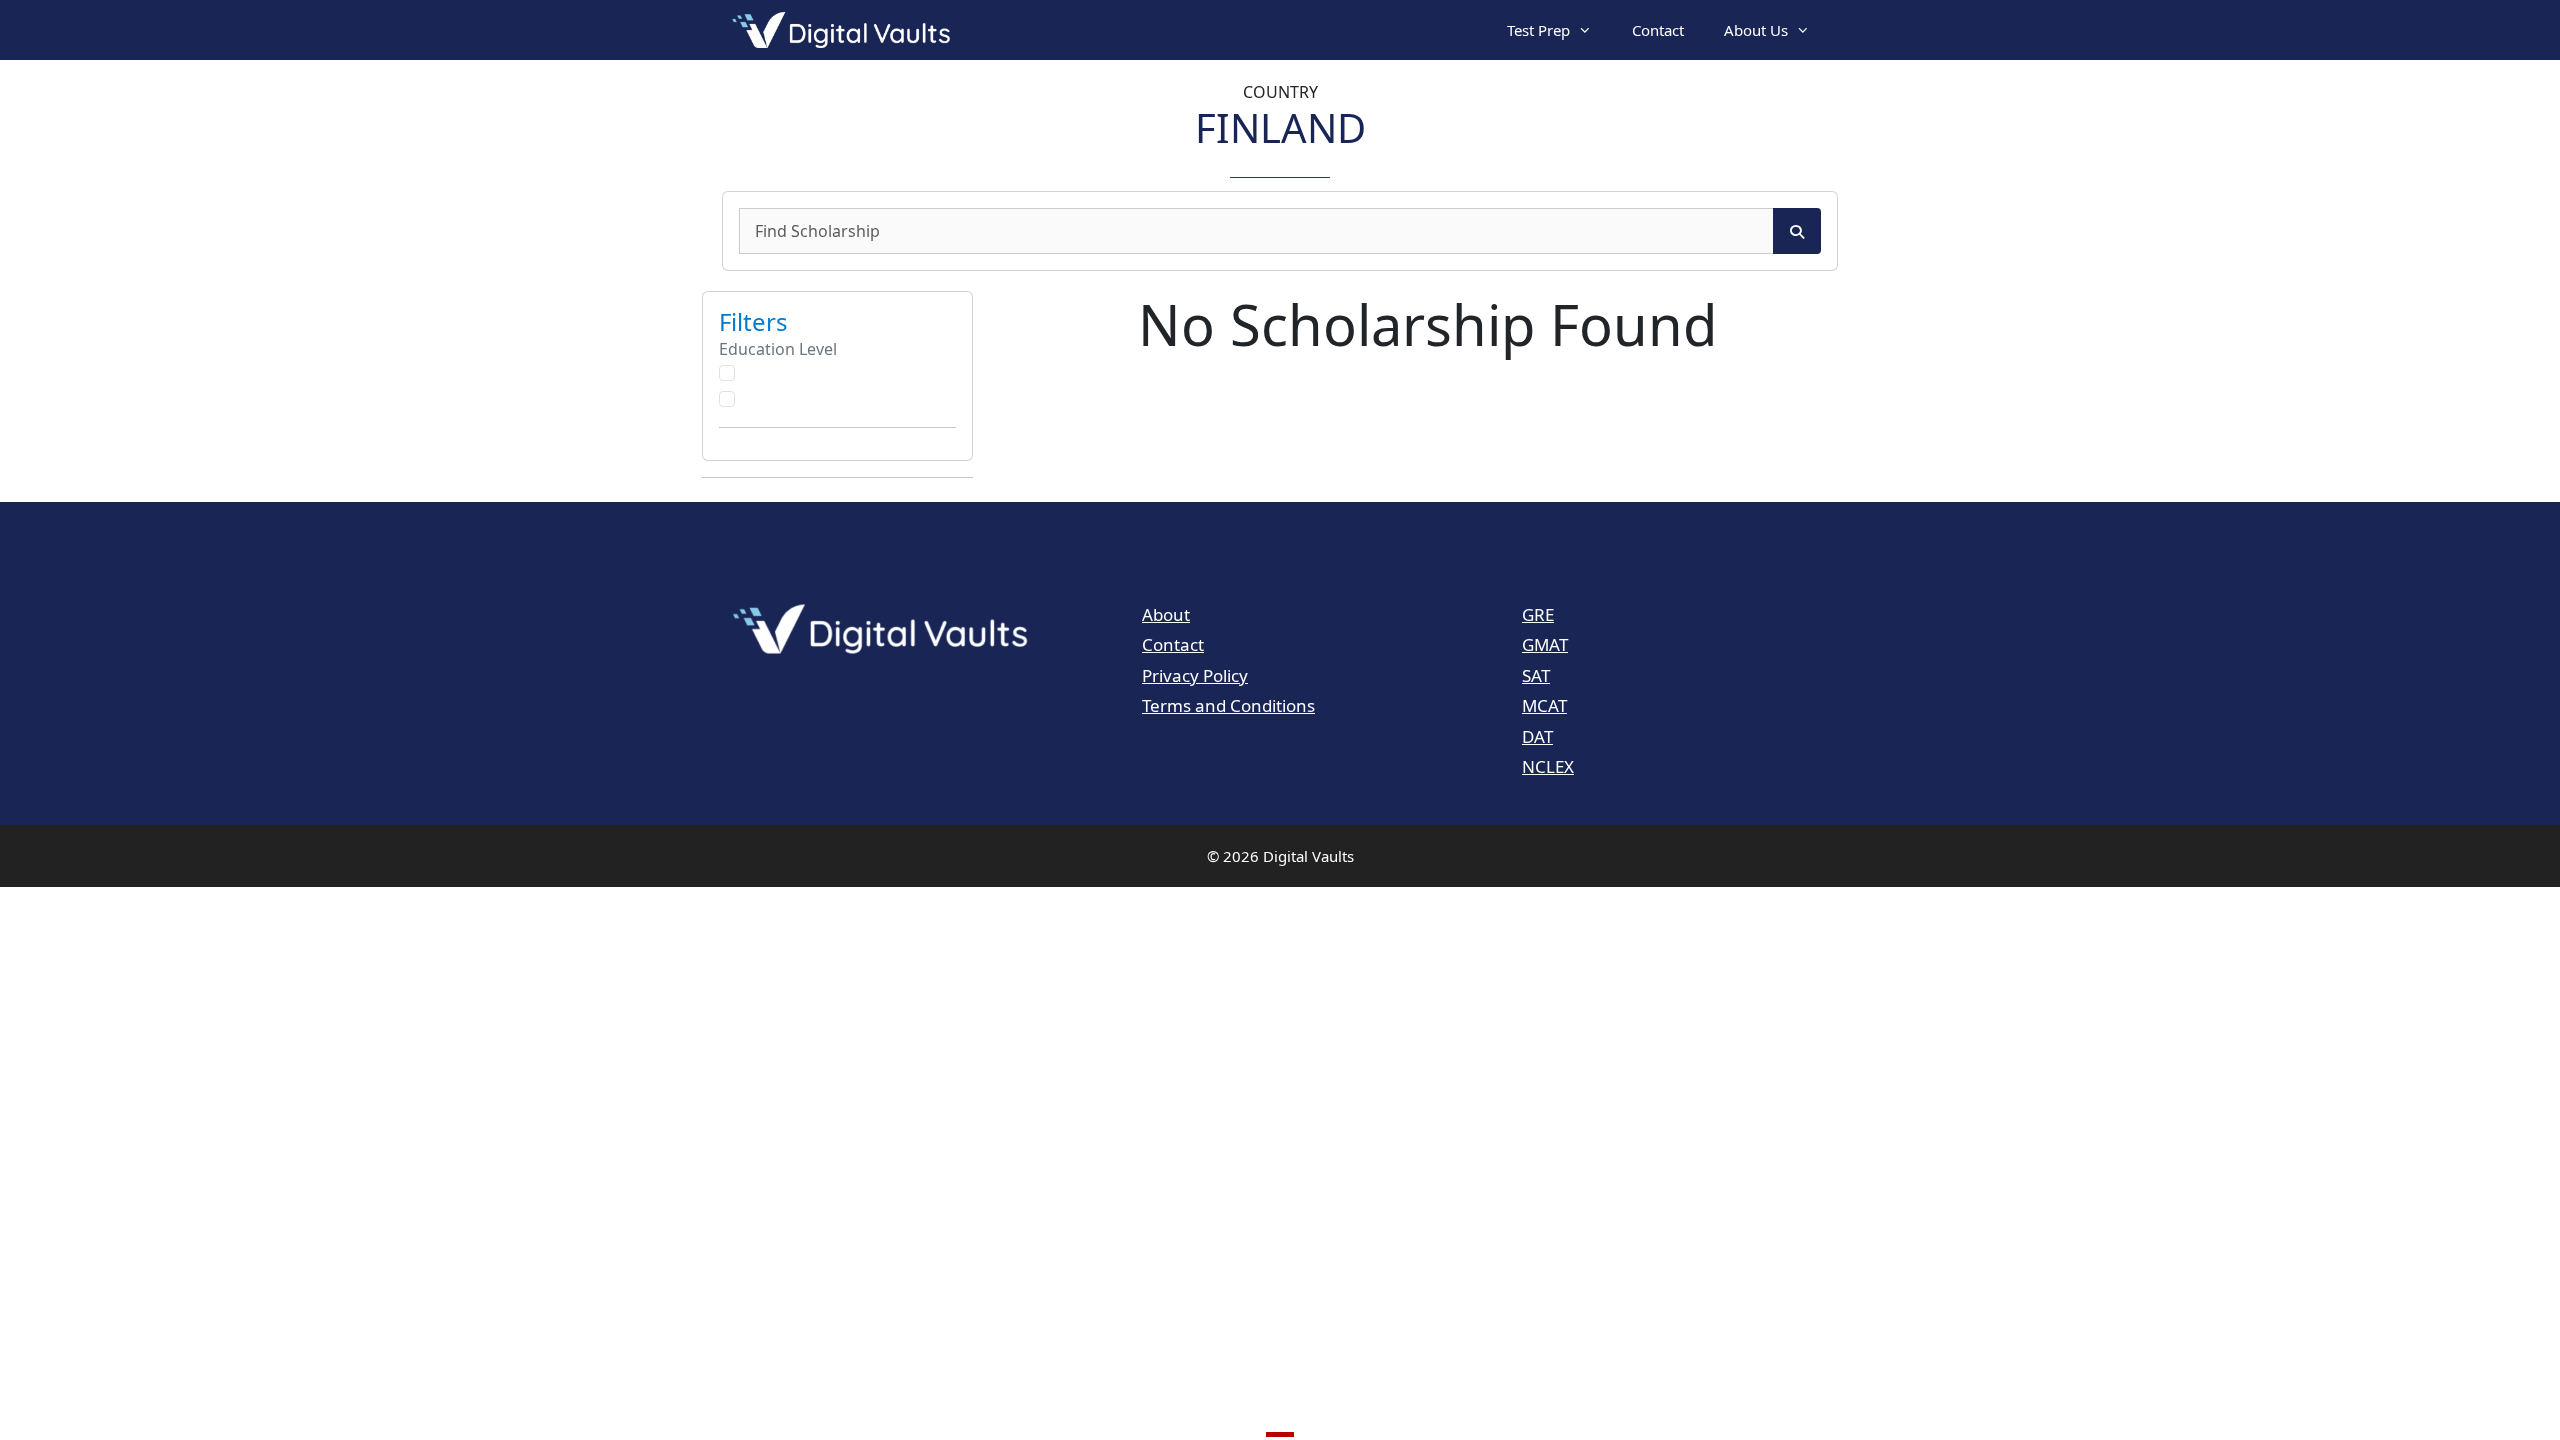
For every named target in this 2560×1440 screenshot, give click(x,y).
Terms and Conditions (1228, 705)
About (1166, 614)
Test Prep (1538, 30)
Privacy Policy (1195, 675)
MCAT (1544, 705)
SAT (1536, 675)
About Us (1756, 30)
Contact (1658, 30)
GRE (1538, 614)
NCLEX (1548, 766)
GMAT (1545, 644)
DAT (1537, 736)
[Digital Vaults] (846, 30)
